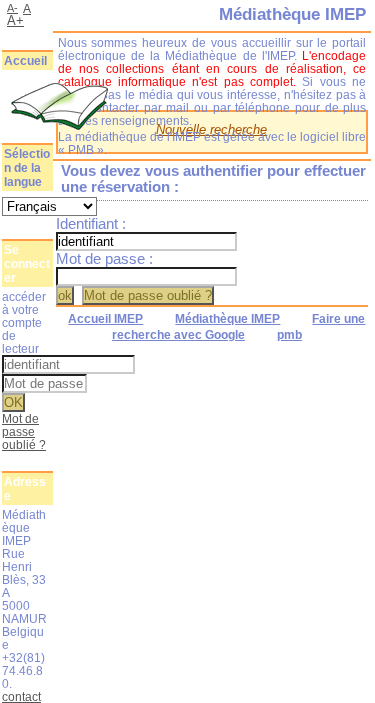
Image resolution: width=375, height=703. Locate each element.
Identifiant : (91, 224)
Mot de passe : (104, 259)
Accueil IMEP (105, 319)
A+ (15, 20)
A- (12, 8)
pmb (289, 335)
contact (21, 696)
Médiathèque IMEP (227, 319)
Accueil (25, 61)
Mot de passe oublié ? (24, 431)
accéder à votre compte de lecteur (24, 322)
